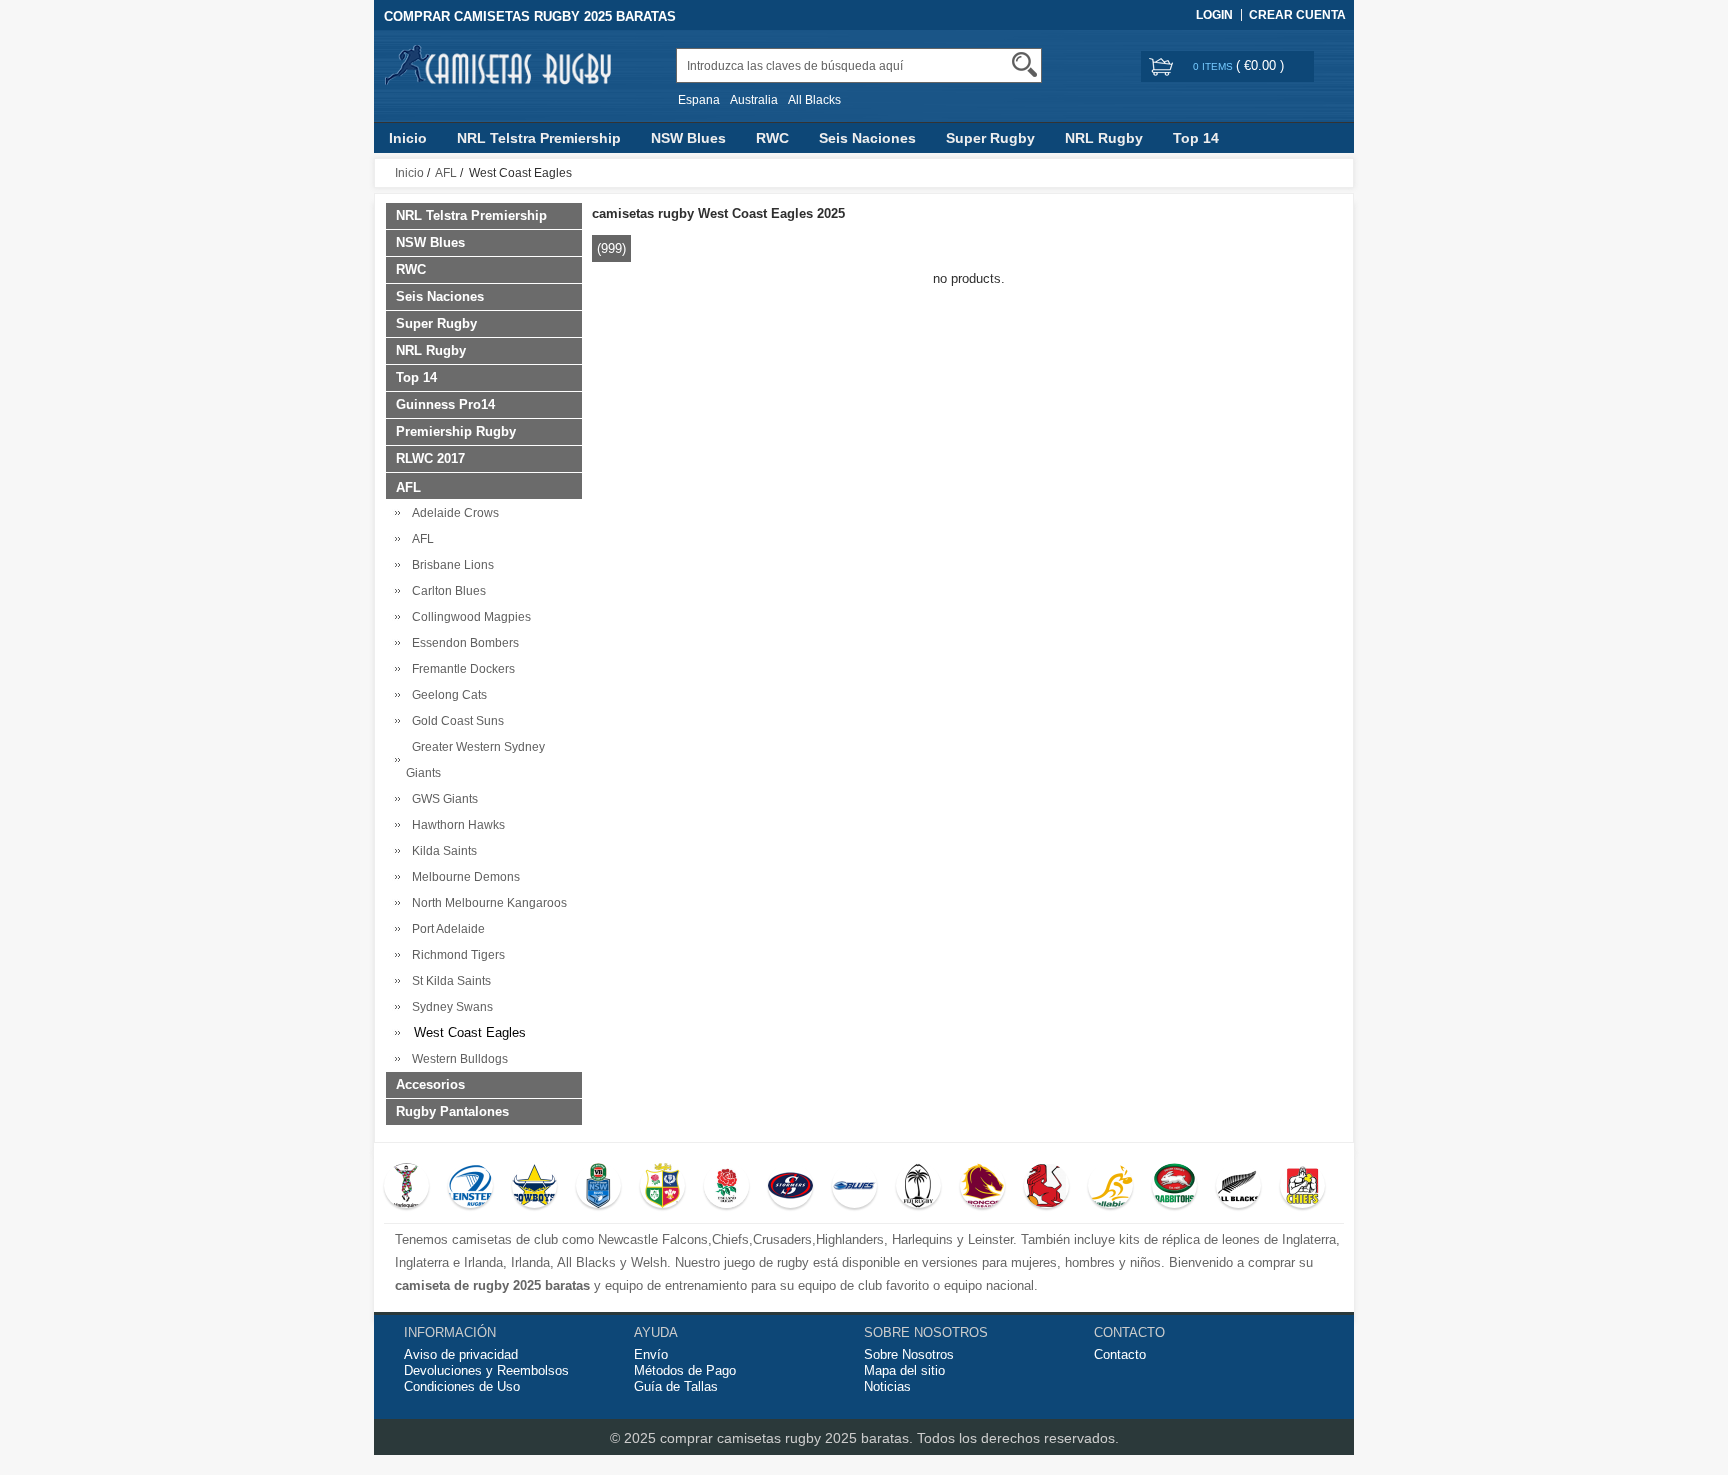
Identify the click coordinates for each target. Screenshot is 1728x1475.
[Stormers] (790, 1188)
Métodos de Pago (685, 1370)
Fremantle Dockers (460, 669)
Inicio (408, 138)
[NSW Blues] (598, 1188)
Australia (754, 100)
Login (1214, 15)
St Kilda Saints (448, 981)
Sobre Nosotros (909, 1354)
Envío (651, 1354)
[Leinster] (470, 1188)
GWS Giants (442, 799)
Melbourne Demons (463, 877)
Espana (699, 100)
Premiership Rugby (456, 431)
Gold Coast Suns (455, 721)
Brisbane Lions (450, 565)
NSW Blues (688, 138)
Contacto (1120, 1354)
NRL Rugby (1104, 138)
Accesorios (430, 1084)
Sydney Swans (449, 1007)
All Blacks (814, 100)
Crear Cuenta (1297, 15)
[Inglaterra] (726, 1188)
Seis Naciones (867, 138)
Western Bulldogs (457, 1059)
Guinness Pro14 (445, 404)
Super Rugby (990, 138)
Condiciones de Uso (462, 1386)
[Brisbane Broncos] (982, 1188)
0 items (1214, 66)
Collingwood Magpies (468, 617)
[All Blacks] (1238, 1188)
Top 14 (1196, 138)
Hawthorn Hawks (455, 825)
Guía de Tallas (676, 1386)
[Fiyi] (918, 1188)
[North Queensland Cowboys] (534, 1188)
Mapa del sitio (904, 1370)
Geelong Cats (446, 695)
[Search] (1024, 64)
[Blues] (854, 1188)
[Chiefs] (1302, 1188)
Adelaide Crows (452, 513)
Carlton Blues (446, 591)
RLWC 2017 (430, 458)
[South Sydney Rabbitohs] (1174, 1188)
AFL (446, 173)
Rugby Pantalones (452, 1111)
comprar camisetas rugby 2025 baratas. (788, 1438)
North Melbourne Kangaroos (486, 903)
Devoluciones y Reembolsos (486, 1370)
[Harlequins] (406, 1188)
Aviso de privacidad (461, 1354)
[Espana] (1046, 1188)
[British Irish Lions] (662, 1188)
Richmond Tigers (455, 955)
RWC (772, 138)
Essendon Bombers (462, 643)
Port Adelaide (445, 929)
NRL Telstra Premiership (539, 138)
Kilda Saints (441, 851)
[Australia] (1110, 1188)
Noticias (887, 1386)
